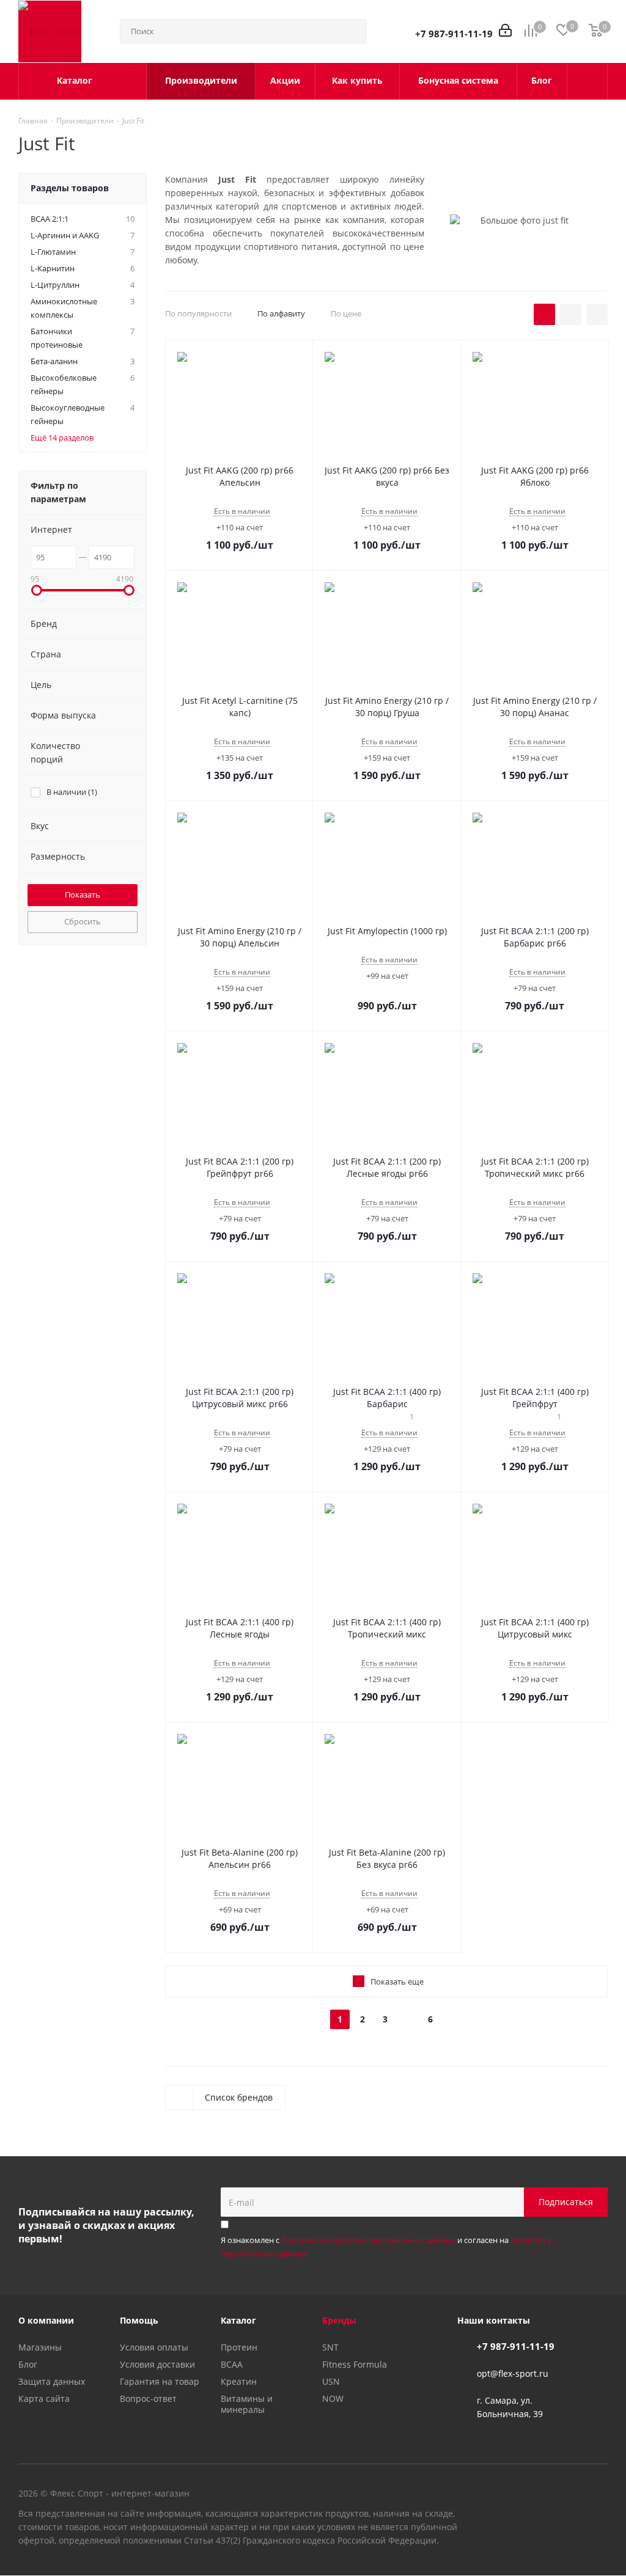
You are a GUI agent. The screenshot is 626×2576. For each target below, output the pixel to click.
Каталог (238, 2320)
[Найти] (352, 31)
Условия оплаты (154, 2347)
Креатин (239, 2381)
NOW (333, 2399)
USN (331, 2381)
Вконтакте (537, 2516)
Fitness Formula (355, 2364)
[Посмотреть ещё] (587, 81)
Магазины (40, 2347)
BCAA (232, 2364)
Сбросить (83, 921)
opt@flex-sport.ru (513, 2373)
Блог (28, 2364)
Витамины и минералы (247, 2404)
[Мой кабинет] (505, 31)
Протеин (239, 2347)
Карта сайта (44, 2399)
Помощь (139, 2320)
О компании (46, 2320)
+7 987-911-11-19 (454, 34)
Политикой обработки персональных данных (368, 2240)
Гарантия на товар (160, 2381)
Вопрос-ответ (148, 2399)
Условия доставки (157, 2364)
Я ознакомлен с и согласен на (386, 2247)
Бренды (339, 2320)
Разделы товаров (70, 188)
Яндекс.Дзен (598, 2516)
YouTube (568, 2516)
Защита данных (52, 2381)
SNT (330, 2347)
